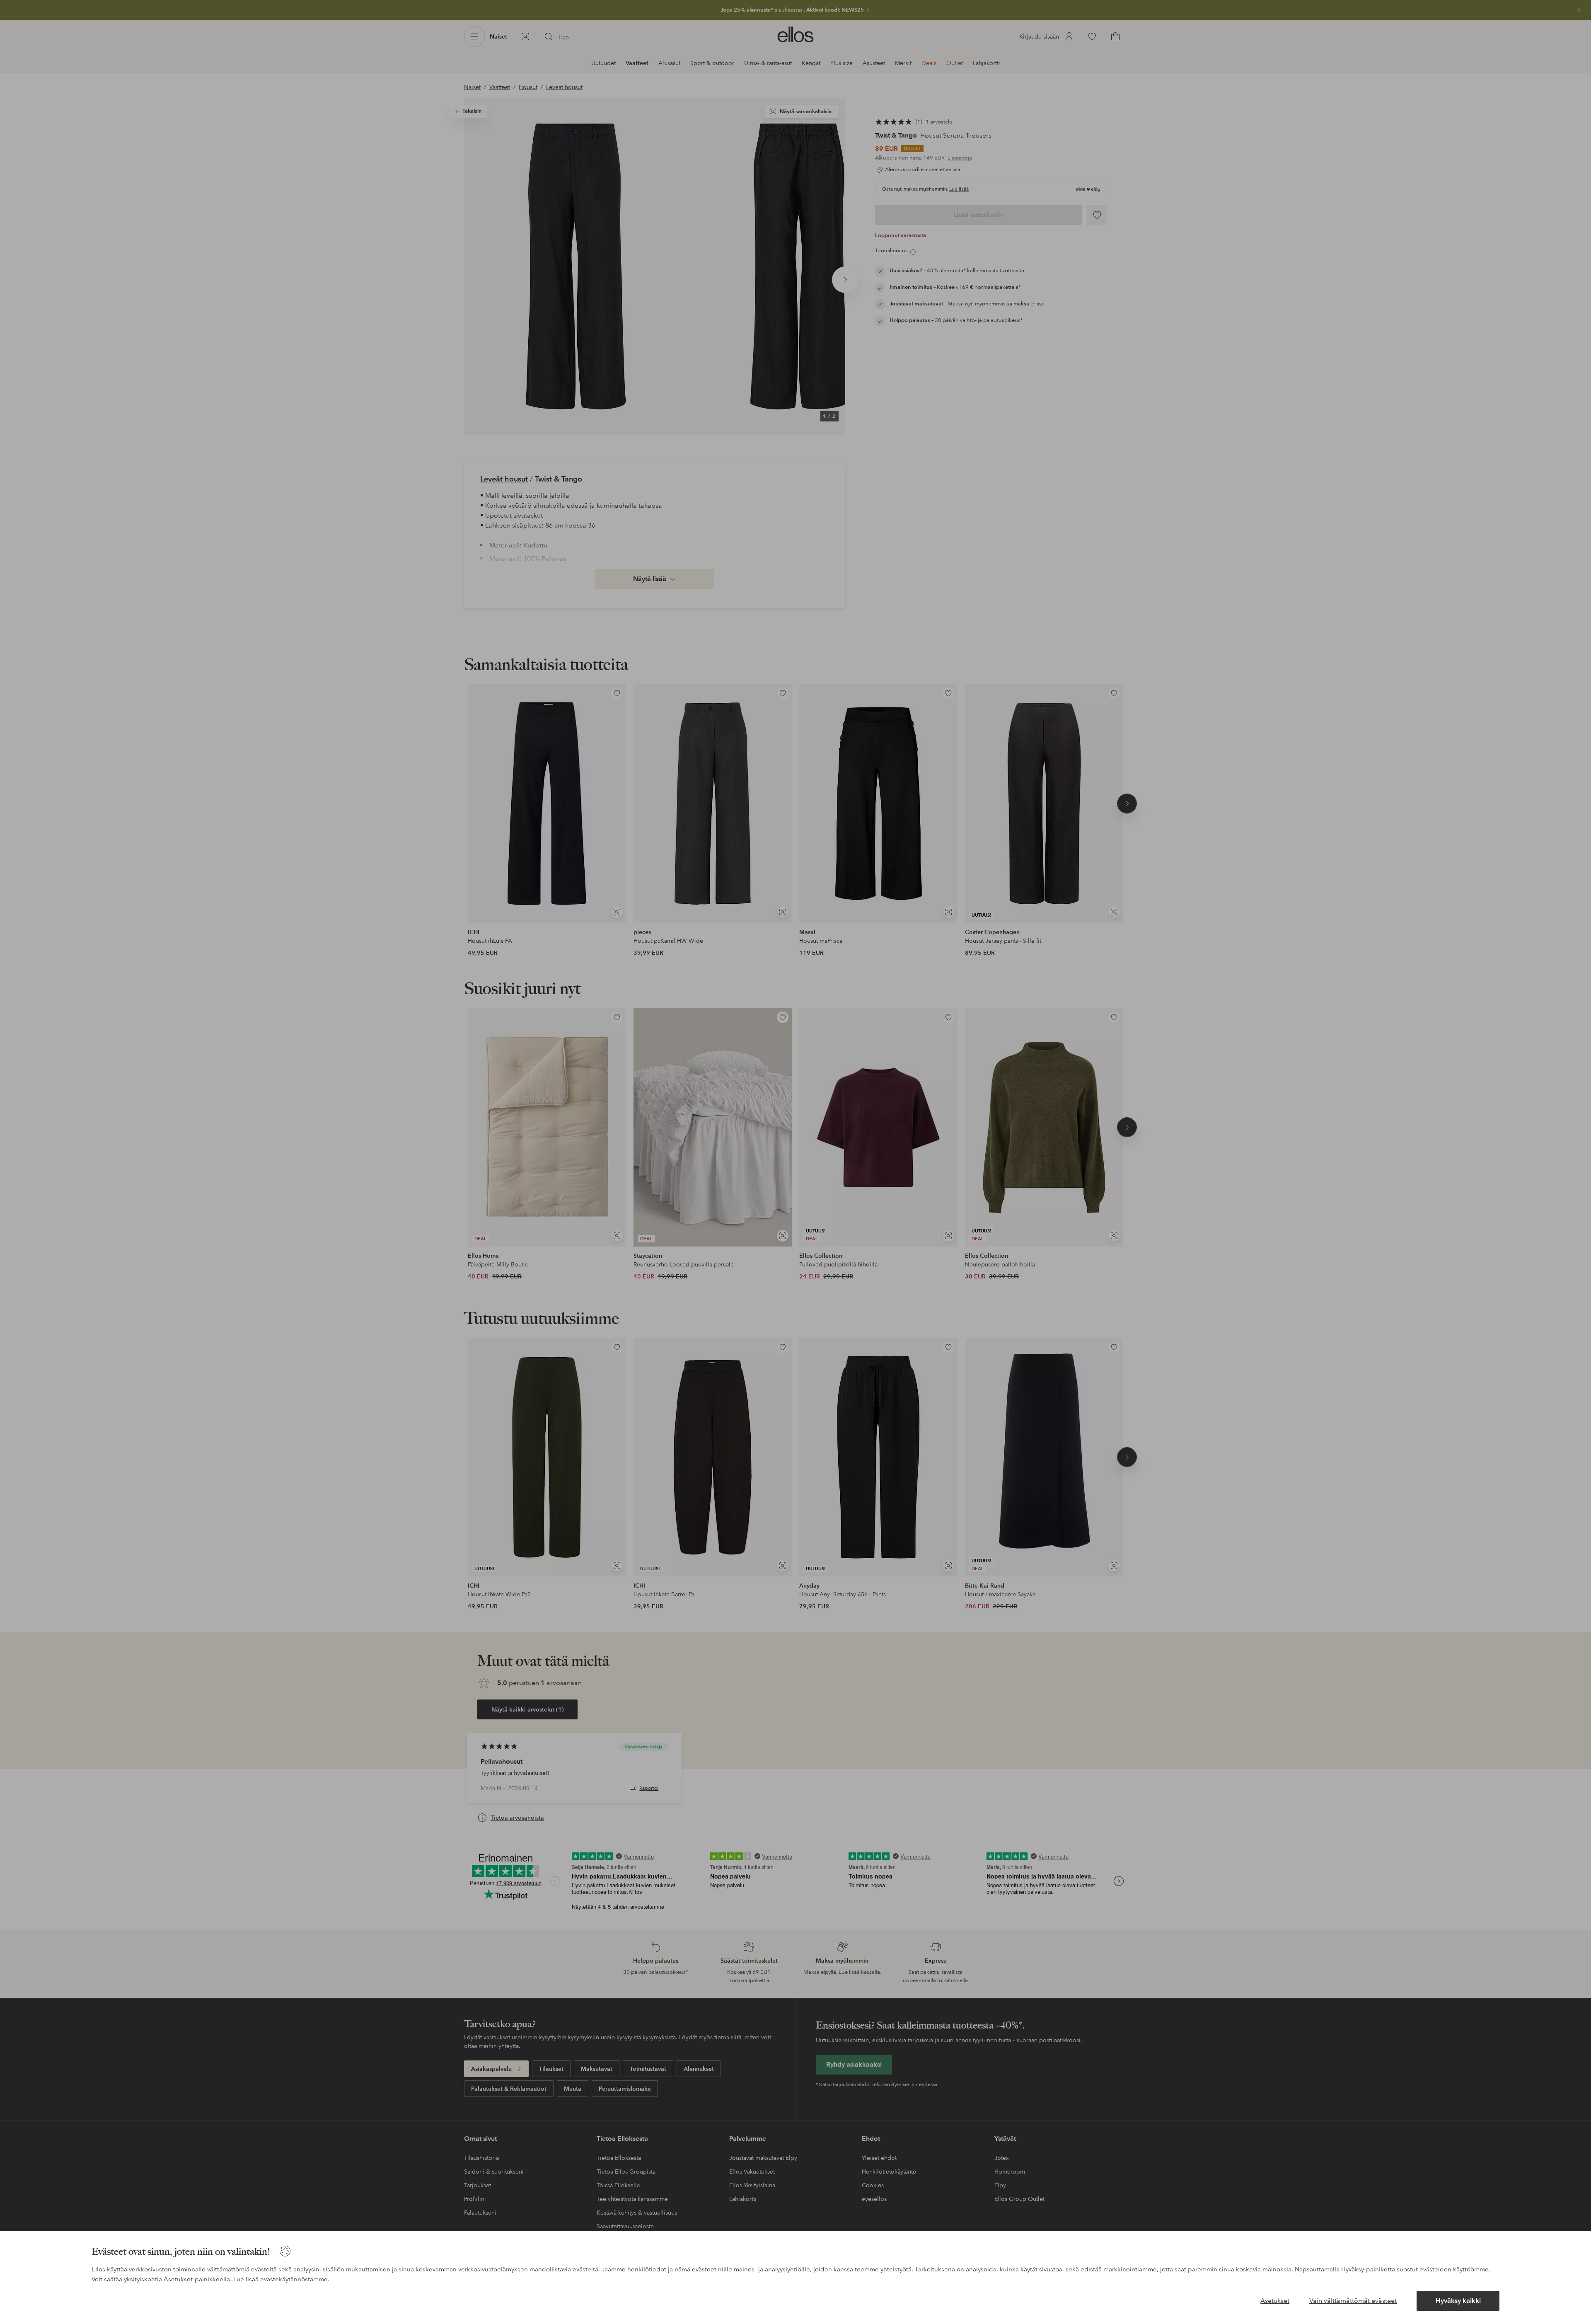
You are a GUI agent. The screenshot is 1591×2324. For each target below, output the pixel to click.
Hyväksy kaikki (1458, 2301)
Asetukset (1275, 2301)
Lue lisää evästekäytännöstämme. (281, 2279)
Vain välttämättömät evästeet (1353, 2301)
